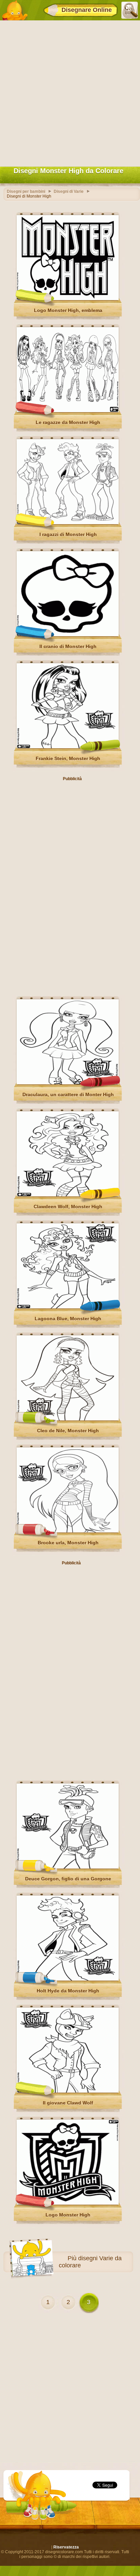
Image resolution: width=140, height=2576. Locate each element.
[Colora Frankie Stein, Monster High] (68, 747)
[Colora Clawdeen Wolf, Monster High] (68, 1195)
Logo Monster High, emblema (68, 310)
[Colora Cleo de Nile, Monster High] (68, 1419)
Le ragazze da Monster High (68, 422)
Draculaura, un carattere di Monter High (68, 1094)
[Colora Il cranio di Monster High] (68, 635)
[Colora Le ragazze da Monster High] (68, 411)
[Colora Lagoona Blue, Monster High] (68, 1307)
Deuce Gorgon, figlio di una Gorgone (68, 1879)
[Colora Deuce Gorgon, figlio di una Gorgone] (68, 1867)
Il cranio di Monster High (68, 646)
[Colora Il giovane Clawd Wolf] (68, 2091)
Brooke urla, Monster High (68, 1543)
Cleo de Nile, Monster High (68, 1431)
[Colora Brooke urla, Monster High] (68, 1531)
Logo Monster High (68, 2215)
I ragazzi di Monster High (68, 534)
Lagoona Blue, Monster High (68, 1319)
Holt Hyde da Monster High (68, 1991)
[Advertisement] (70, 92)
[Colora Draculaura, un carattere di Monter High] (68, 1083)
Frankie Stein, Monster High (68, 758)
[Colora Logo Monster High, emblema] (68, 299)
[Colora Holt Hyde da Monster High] (68, 1979)
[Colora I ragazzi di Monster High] (68, 523)
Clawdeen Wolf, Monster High (68, 1207)
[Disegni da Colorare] (15, 10)
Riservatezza (66, 2547)
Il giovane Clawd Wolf (68, 2103)
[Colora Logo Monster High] (68, 2203)
